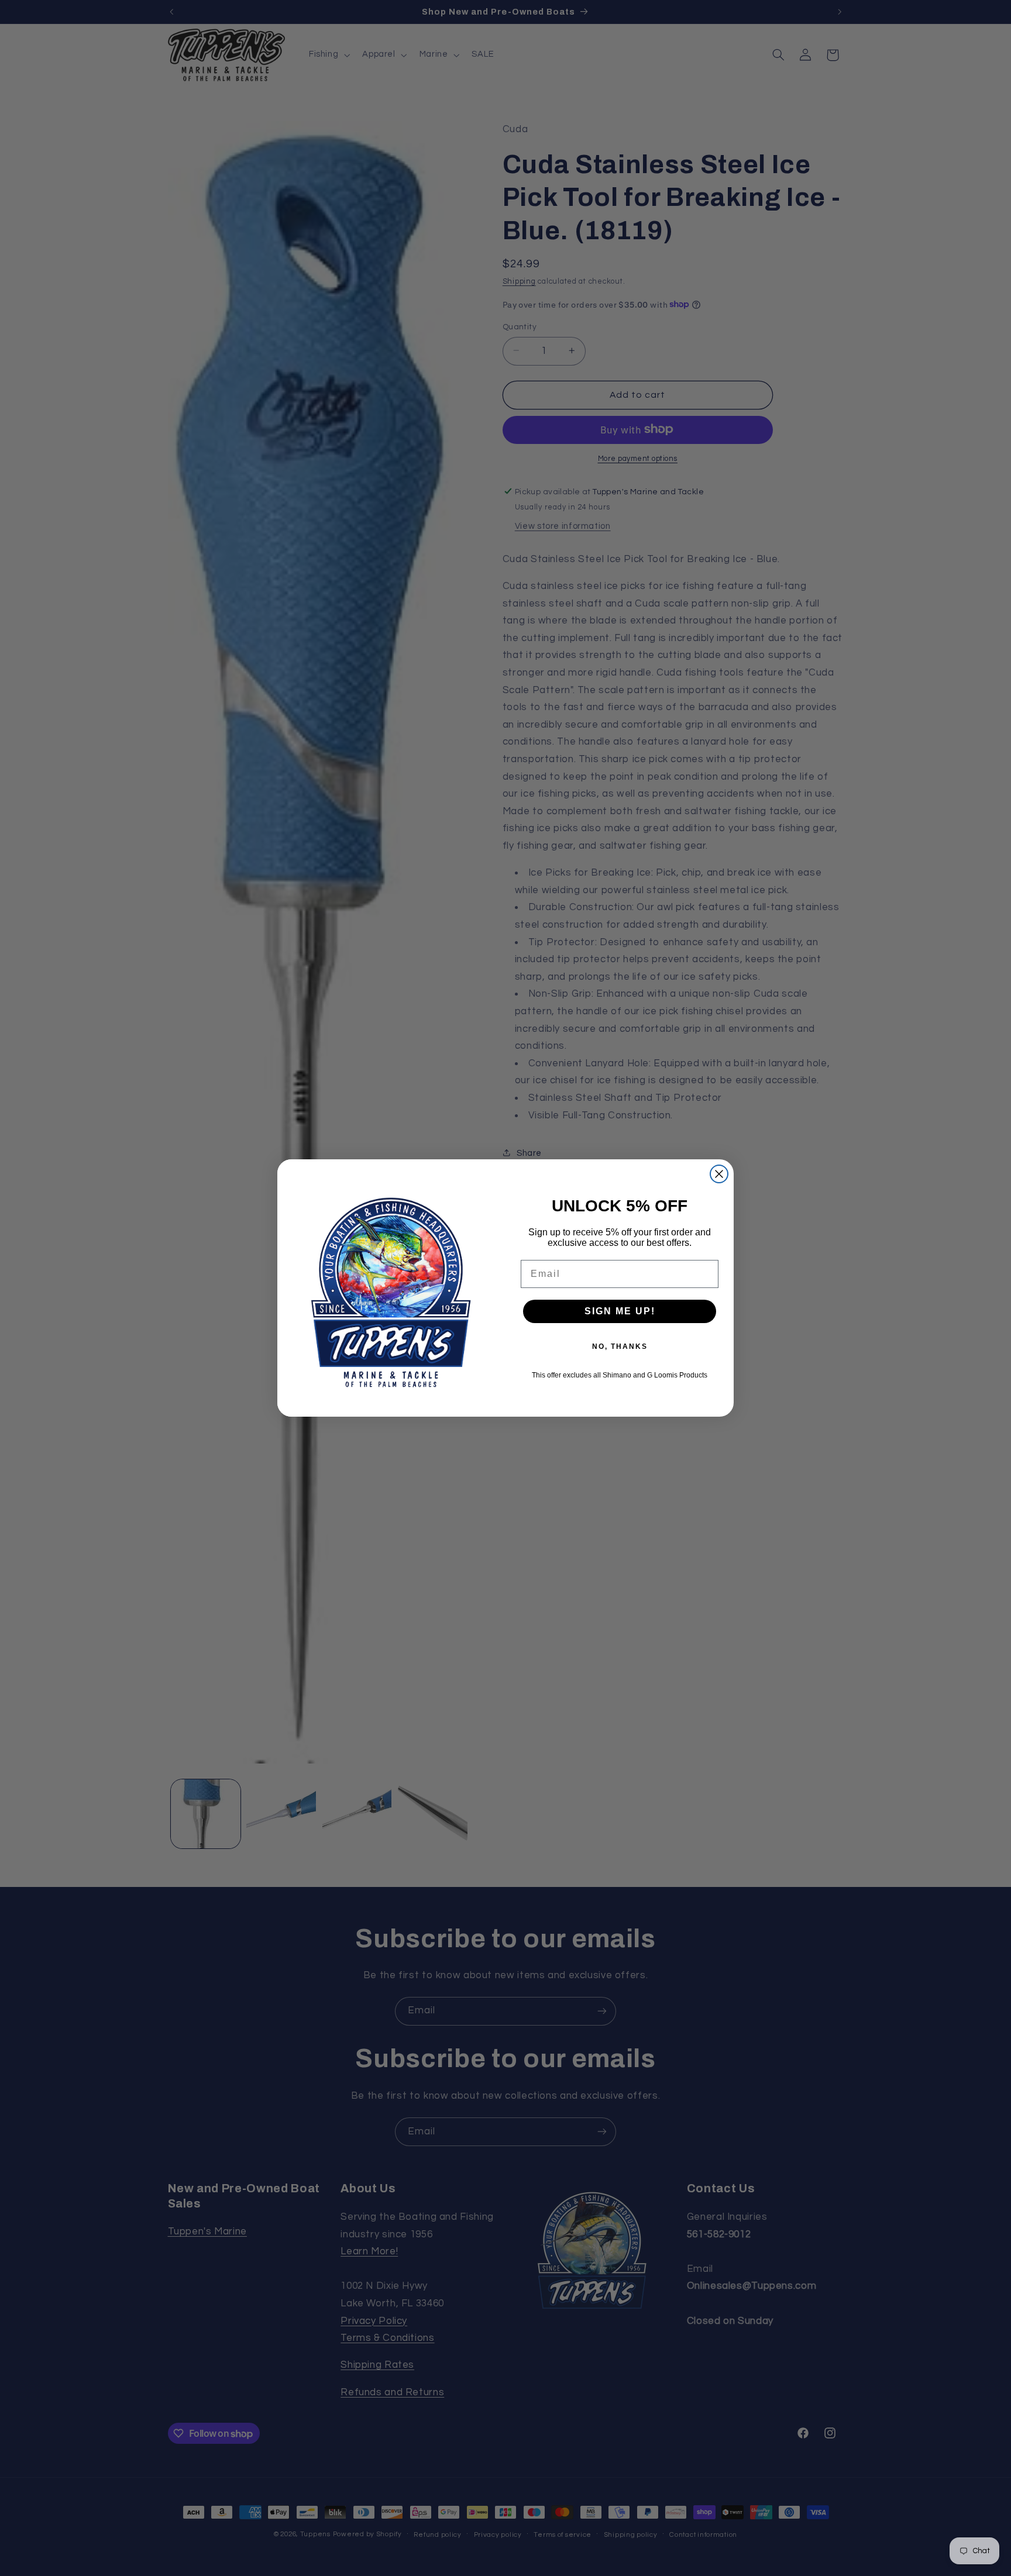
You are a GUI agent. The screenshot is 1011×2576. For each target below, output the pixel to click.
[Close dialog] (719, 1174)
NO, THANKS (620, 1346)
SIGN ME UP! (620, 1311)
